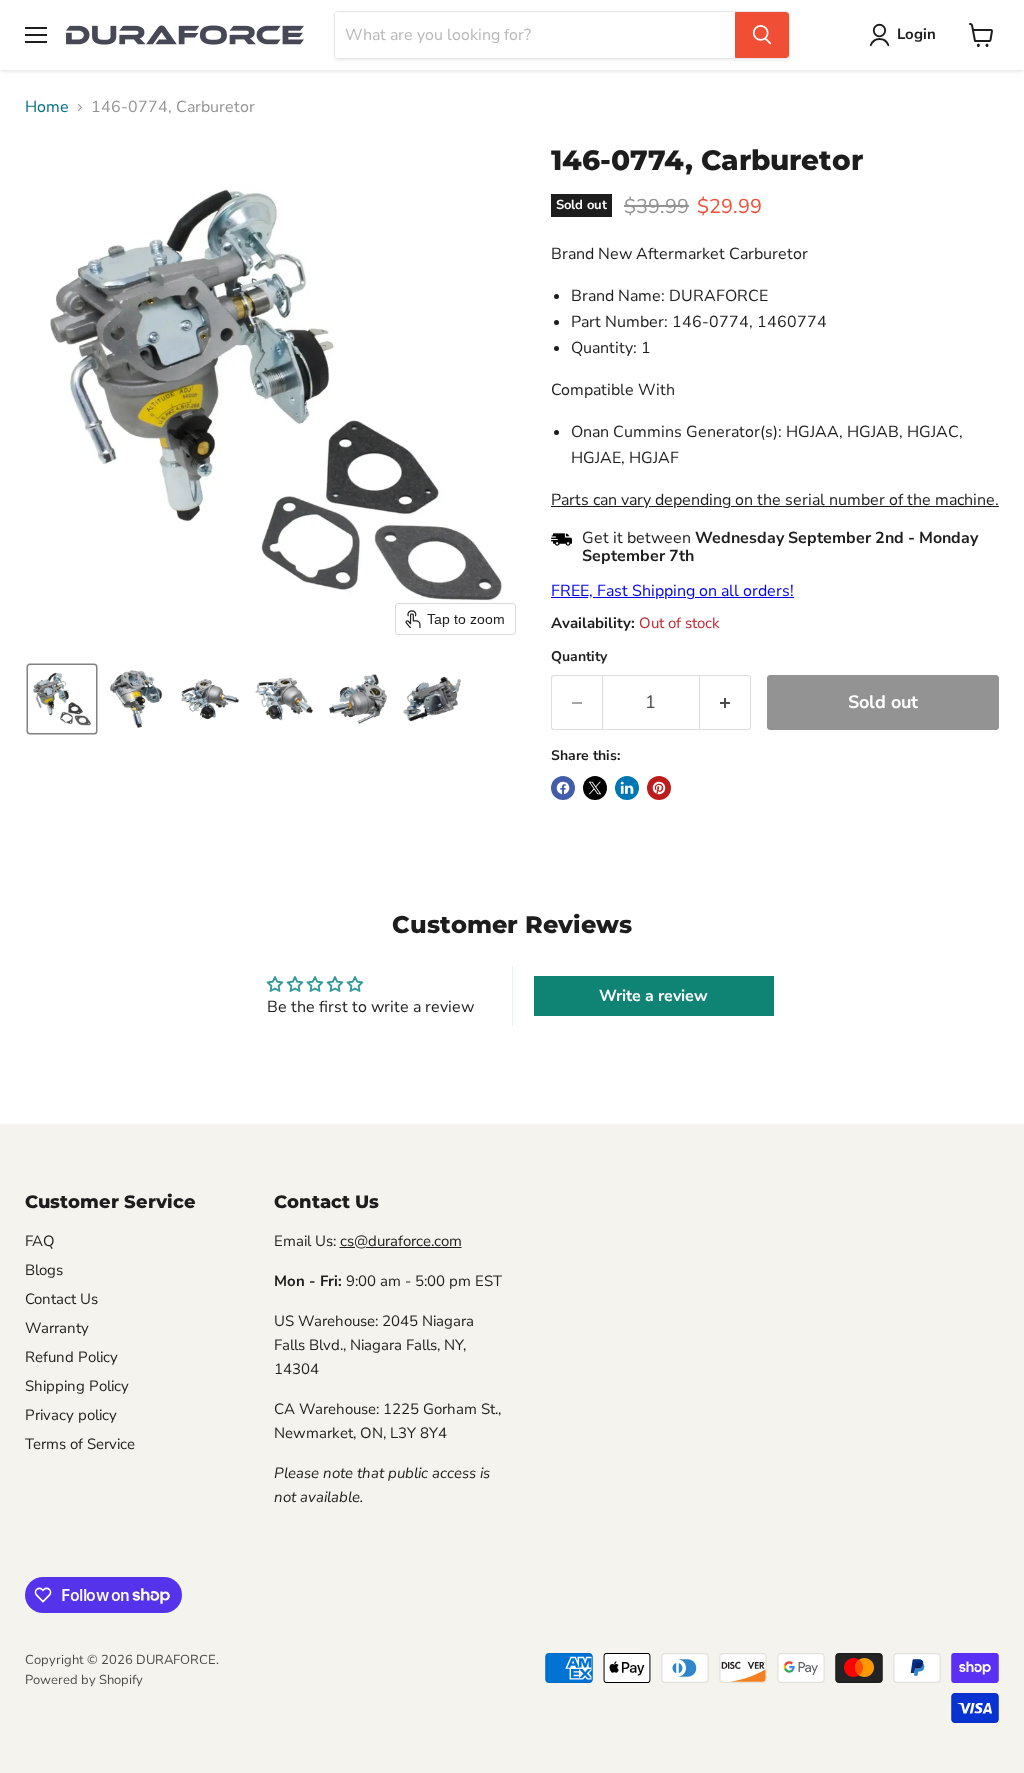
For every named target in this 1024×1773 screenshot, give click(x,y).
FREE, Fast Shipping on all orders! (672, 591)
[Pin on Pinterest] (659, 788)
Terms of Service (80, 1444)
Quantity (579, 657)
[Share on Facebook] (563, 788)
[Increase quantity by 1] (725, 702)
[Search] (762, 35)
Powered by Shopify (84, 1680)
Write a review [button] (653, 996)
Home (47, 107)
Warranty (57, 1328)
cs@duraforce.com (401, 1241)
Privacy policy (71, 1415)
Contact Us (61, 1299)
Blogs (44, 1270)
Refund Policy (71, 1357)
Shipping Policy (77, 1386)
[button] (906, 35)
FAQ (40, 1241)
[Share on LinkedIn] (627, 788)
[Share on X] (595, 788)
